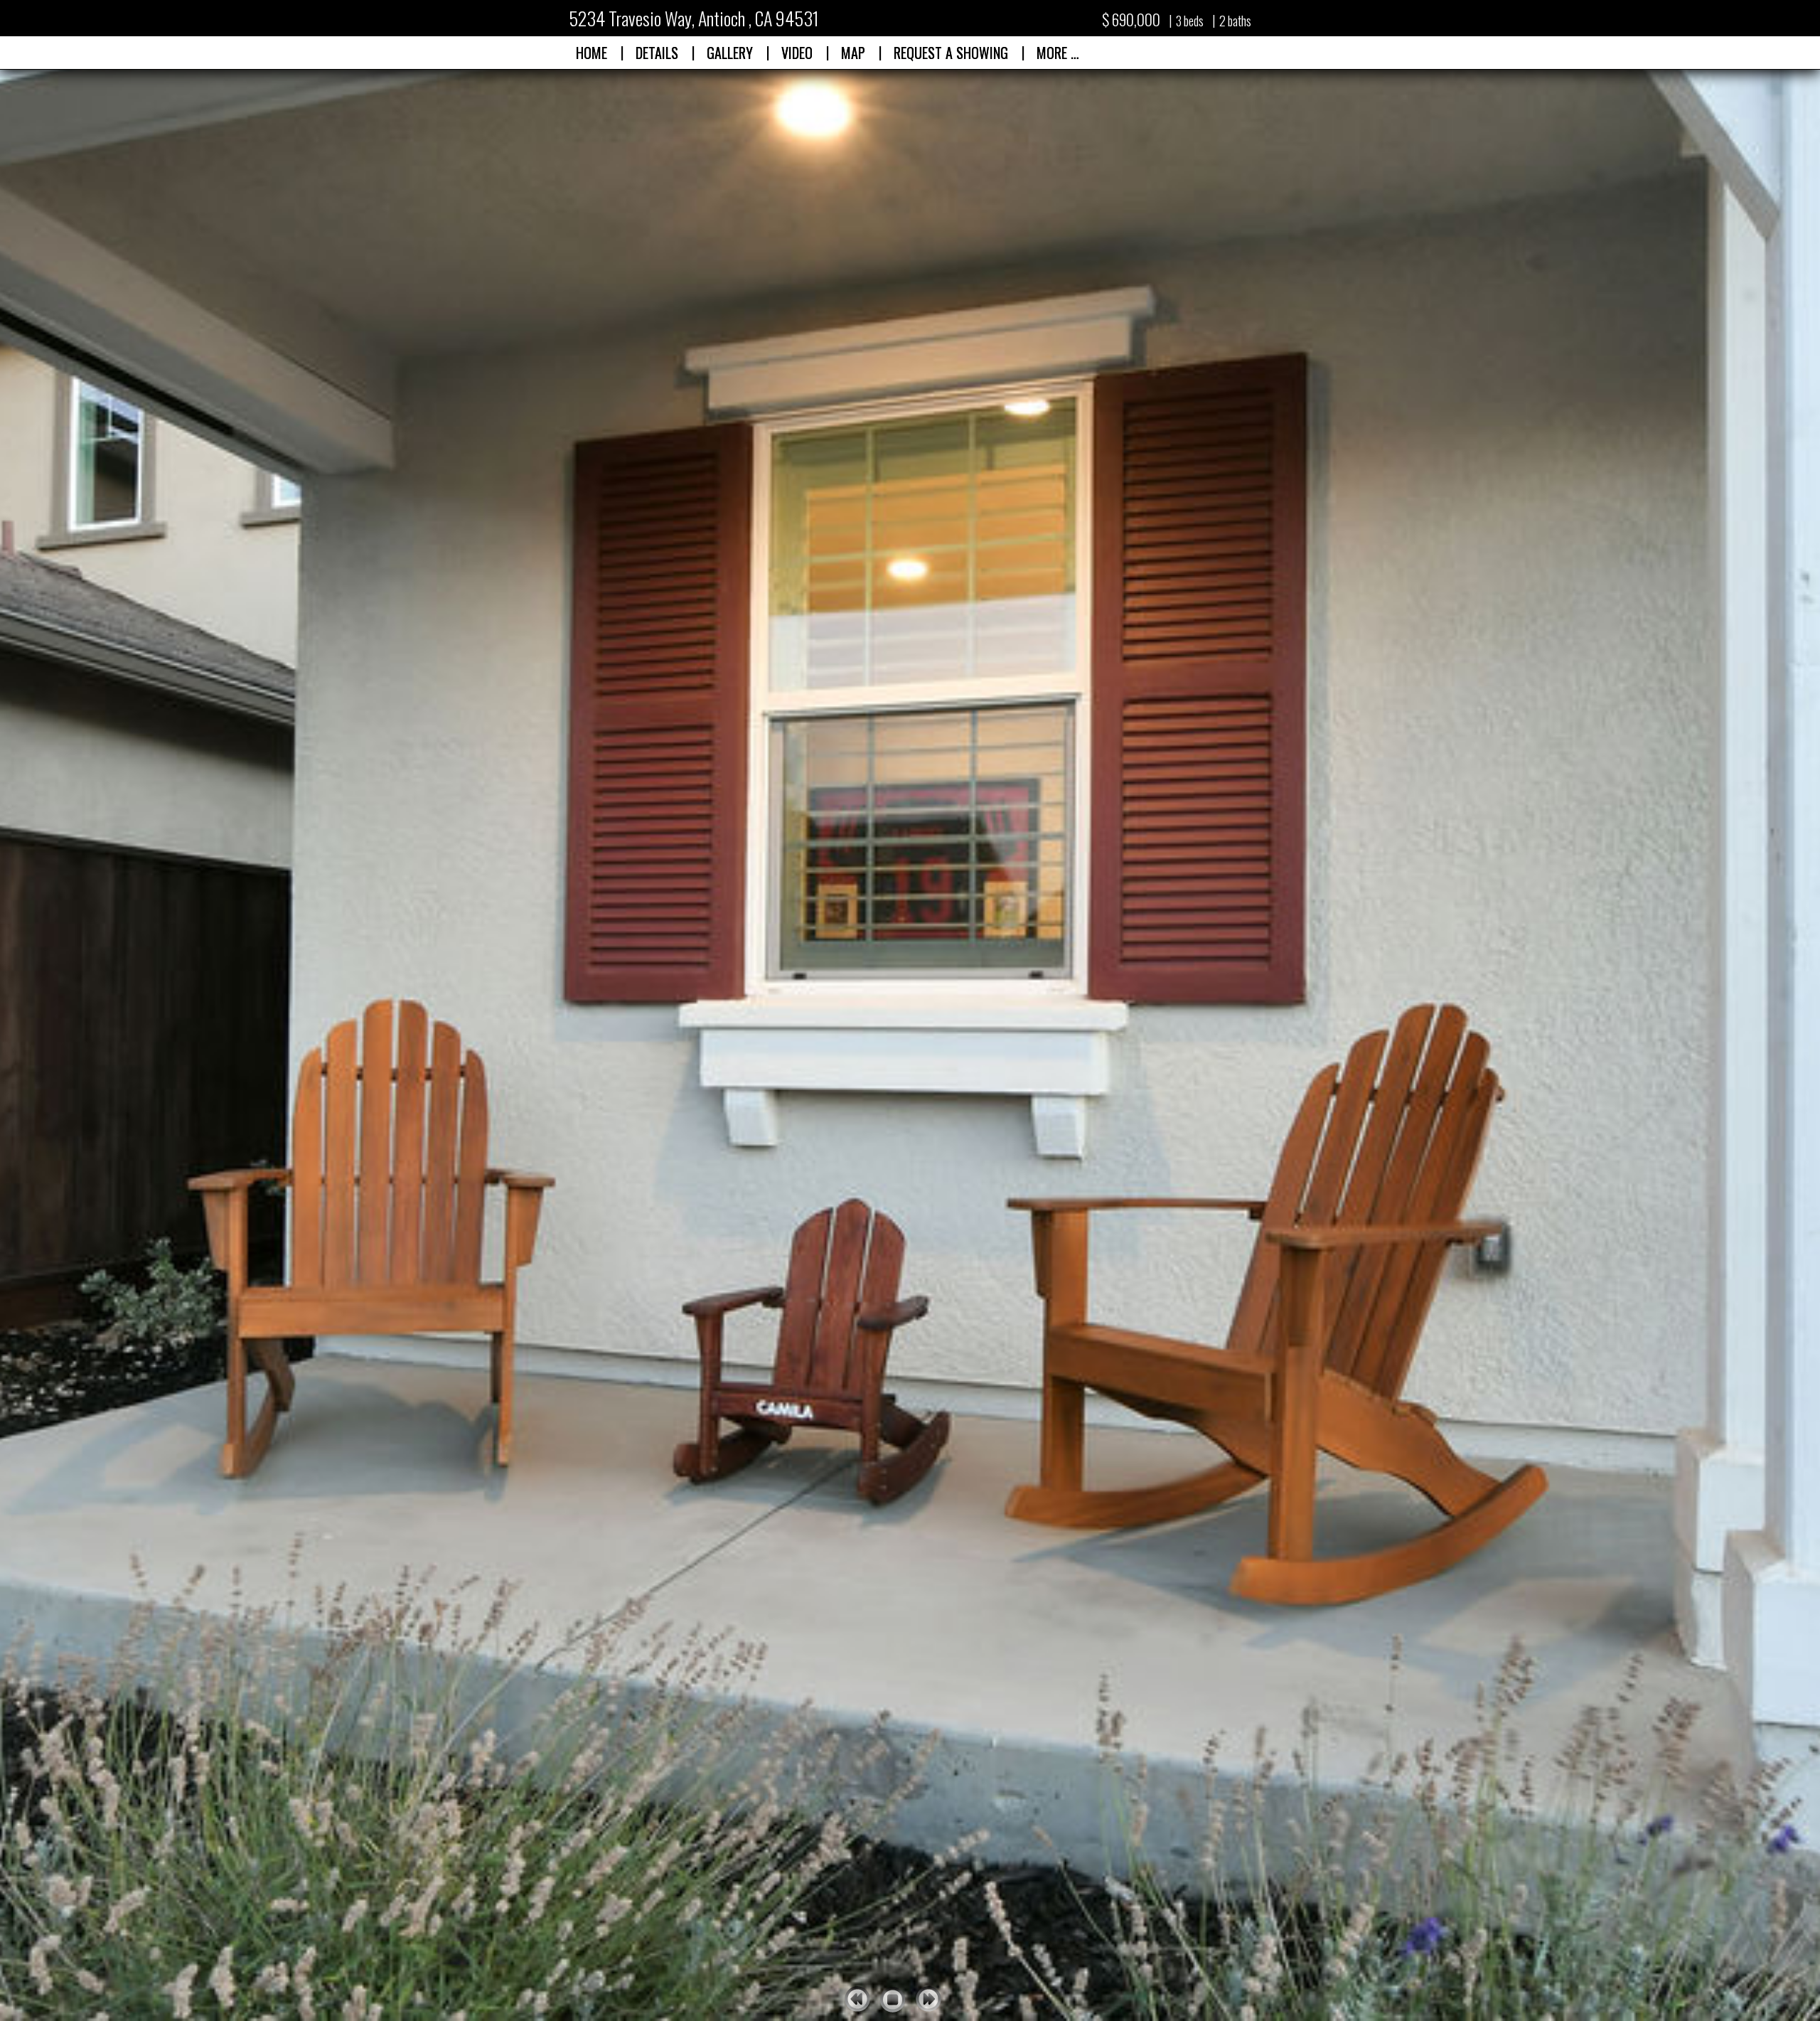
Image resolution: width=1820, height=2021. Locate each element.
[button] (797, 53)
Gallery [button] (730, 53)
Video (797, 53)
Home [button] (591, 53)
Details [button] (657, 53)
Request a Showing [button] (951, 53)
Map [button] (853, 53)
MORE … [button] (1058, 53)
